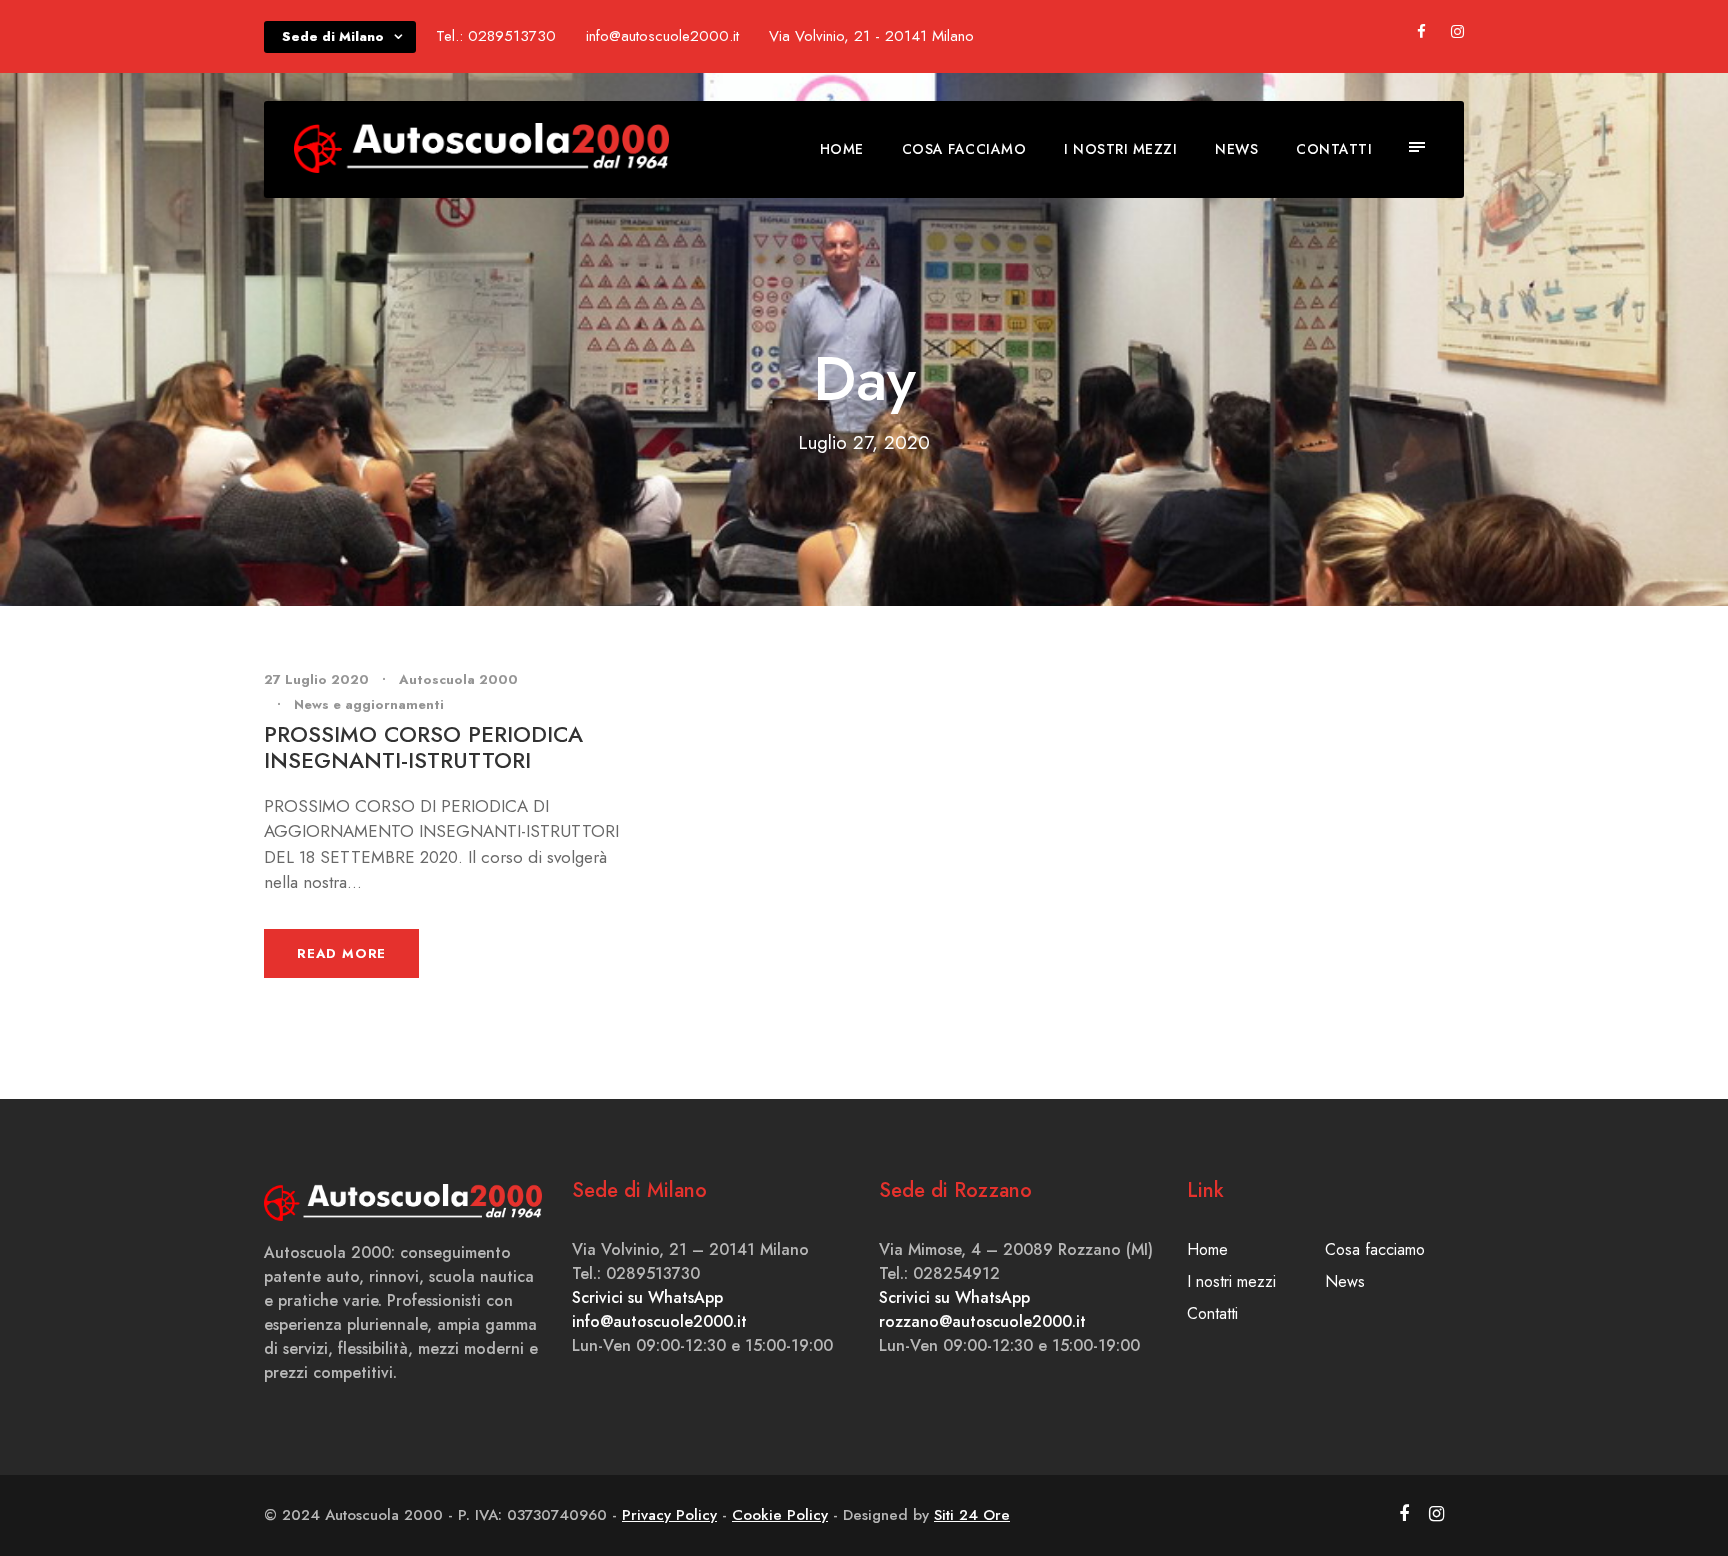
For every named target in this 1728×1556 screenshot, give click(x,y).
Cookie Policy (780, 1515)
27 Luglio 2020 (316, 679)
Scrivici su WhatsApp (647, 1297)
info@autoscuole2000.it (659, 1321)
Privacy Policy (669, 1515)
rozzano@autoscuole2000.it (982, 1321)
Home (842, 149)
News (1236, 149)
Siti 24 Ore (972, 1515)
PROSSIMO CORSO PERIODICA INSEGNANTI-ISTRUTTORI (423, 747)
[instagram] (1457, 32)
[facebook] (1421, 32)
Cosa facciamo (964, 149)
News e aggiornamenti (369, 704)
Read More (341, 953)
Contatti (1334, 149)
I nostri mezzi (1120, 149)
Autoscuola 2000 (458, 679)
